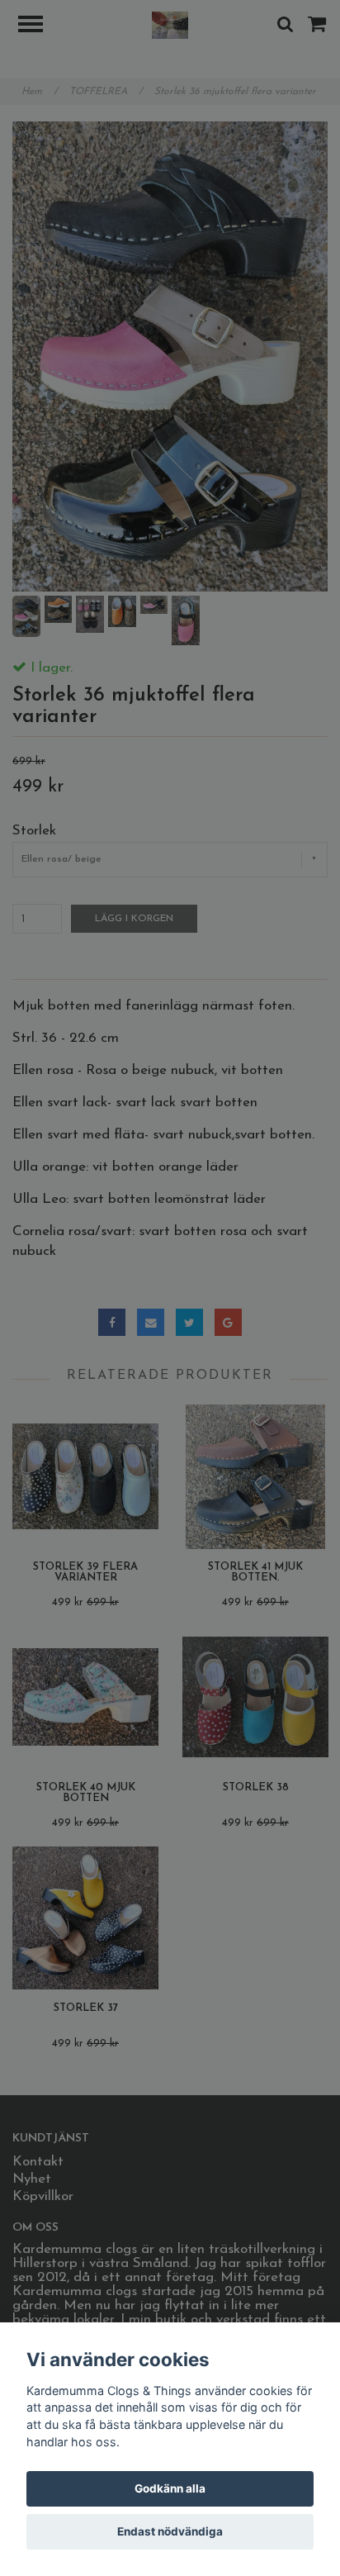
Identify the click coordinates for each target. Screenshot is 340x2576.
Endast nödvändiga (170, 2531)
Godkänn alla (170, 2488)
